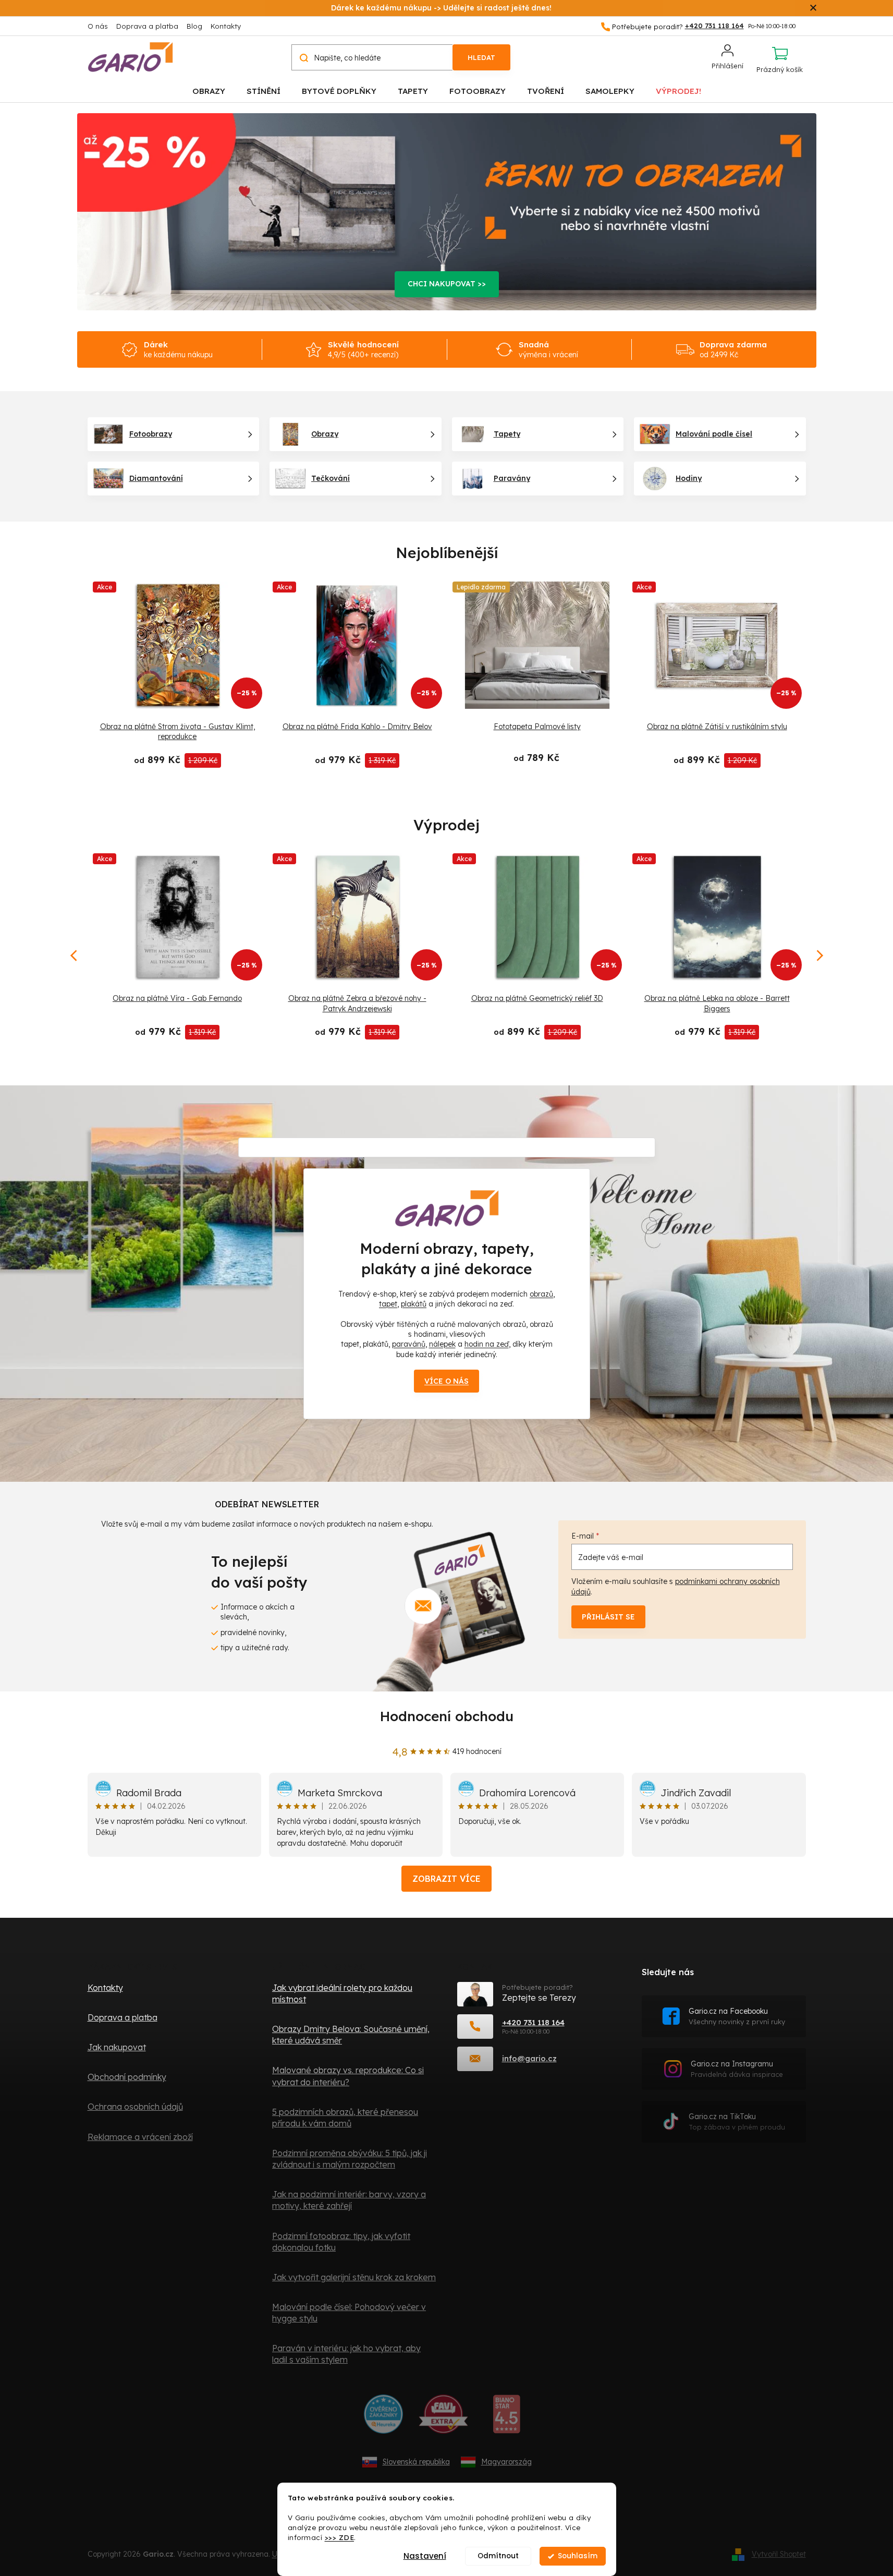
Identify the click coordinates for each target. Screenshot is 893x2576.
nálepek (442, 1344)
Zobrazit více (446, 1879)
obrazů (541, 1294)
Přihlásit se (608, 1617)
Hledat (481, 57)
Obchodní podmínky (127, 2077)
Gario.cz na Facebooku (737, 2016)
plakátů (414, 1304)
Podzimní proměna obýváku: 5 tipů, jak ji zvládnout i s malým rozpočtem (350, 2159)
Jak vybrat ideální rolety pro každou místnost (342, 1993)
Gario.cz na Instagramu (737, 2069)
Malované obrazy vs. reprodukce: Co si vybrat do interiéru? (348, 2076)
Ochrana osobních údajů (135, 2107)
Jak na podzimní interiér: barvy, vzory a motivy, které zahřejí (349, 2200)
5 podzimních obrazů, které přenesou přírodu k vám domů (345, 2118)
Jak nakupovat (117, 2047)
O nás (98, 26)
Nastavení (425, 2556)
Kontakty (226, 26)
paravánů (409, 1344)
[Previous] (75, 956)
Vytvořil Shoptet (779, 2554)
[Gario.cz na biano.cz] (506, 2418)
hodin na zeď (487, 1344)
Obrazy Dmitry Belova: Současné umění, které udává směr (351, 2035)
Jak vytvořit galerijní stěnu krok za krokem (354, 2277)
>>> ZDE (340, 2537)
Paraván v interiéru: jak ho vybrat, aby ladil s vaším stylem (346, 2354)
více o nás (446, 1381)
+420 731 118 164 (533, 2022)
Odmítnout (498, 2556)
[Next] (819, 956)
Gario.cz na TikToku (737, 2121)
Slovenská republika (416, 2462)
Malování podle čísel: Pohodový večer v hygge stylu (349, 2313)
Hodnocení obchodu (447, 1716)
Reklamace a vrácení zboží (140, 2137)
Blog (194, 26)
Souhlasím (578, 2556)
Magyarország (506, 2462)
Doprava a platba (147, 26)
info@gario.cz (529, 2058)
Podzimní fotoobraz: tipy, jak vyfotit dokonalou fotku (341, 2242)
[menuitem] (209, 90)
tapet (388, 1304)
